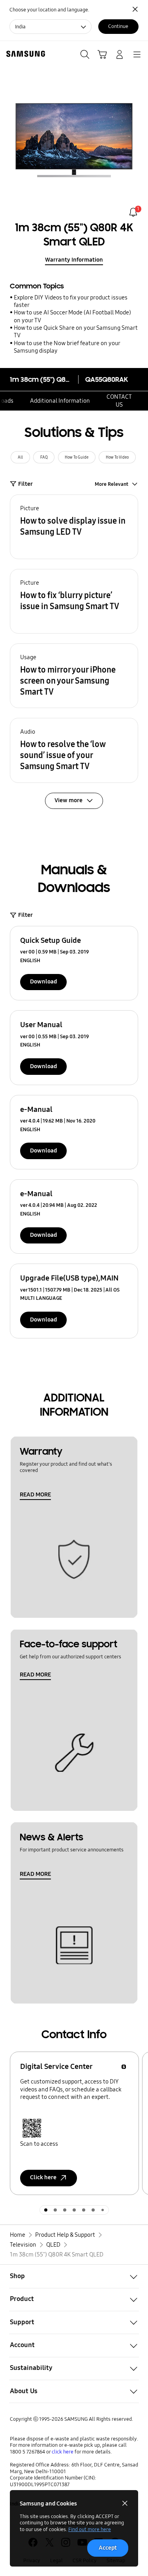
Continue (118, 26)
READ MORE (35, 1494)
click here (63, 2452)
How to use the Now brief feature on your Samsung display (67, 347)
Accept (108, 2548)
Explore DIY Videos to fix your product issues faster (71, 301)
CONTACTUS (119, 401)
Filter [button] (25, 484)
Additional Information (60, 401)
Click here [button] (43, 2177)
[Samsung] (24, 54)
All (20, 457)
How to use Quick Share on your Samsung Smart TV (76, 332)
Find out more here (90, 2529)
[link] (133, 212)
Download (43, 981)
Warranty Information (74, 260)
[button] (74, 527)
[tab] (46, 2210)
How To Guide (77, 457)
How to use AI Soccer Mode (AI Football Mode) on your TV (72, 316)
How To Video (117, 457)
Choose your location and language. (49, 10)
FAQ (44, 457)
